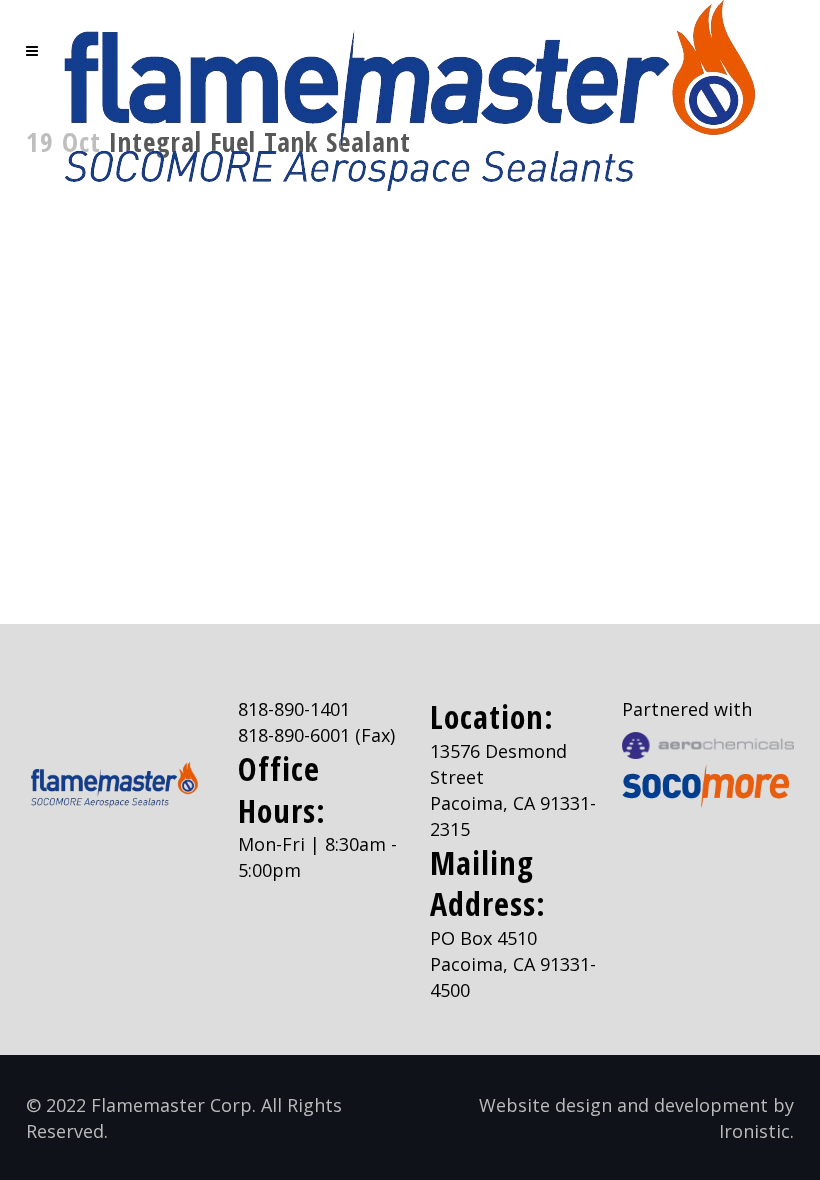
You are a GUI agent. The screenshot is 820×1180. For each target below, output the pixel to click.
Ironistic (754, 1131)
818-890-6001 (294, 735)
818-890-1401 (294, 709)
